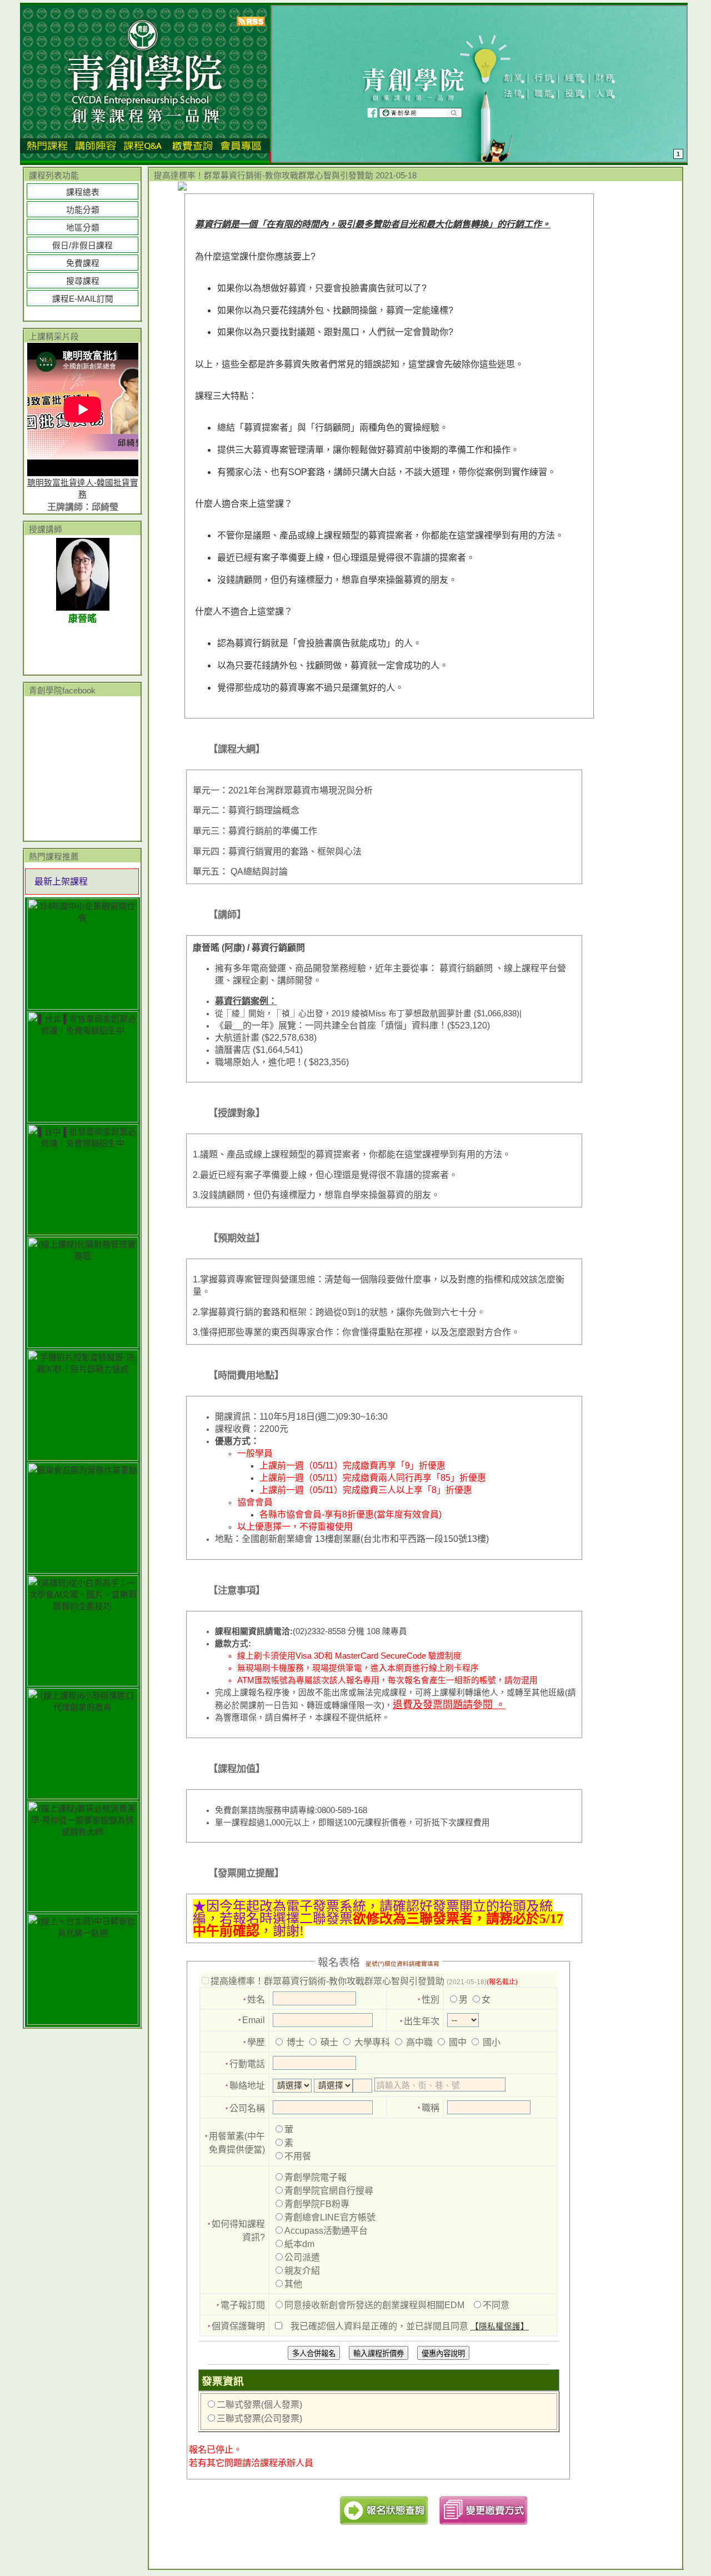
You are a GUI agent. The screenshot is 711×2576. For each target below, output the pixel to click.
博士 (294, 2042)
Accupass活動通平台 (326, 2231)
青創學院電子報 (316, 2177)
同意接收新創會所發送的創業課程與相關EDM (374, 2305)
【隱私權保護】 (500, 2327)
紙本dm (299, 2244)
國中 (457, 2042)
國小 (490, 2042)
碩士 (328, 2042)
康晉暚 (82, 619)
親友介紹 (302, 2271)
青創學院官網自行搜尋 (329, 2191)
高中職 (418, 2042)
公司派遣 (302, 2257)
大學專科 (371, 2042)
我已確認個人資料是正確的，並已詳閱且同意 (410, 2326)
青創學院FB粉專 (317, 2204)
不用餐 (298, 2156)
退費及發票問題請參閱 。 (449, 1705)
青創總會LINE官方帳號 (330, 2217)
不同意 (496, 2305)
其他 (293, 2284)
